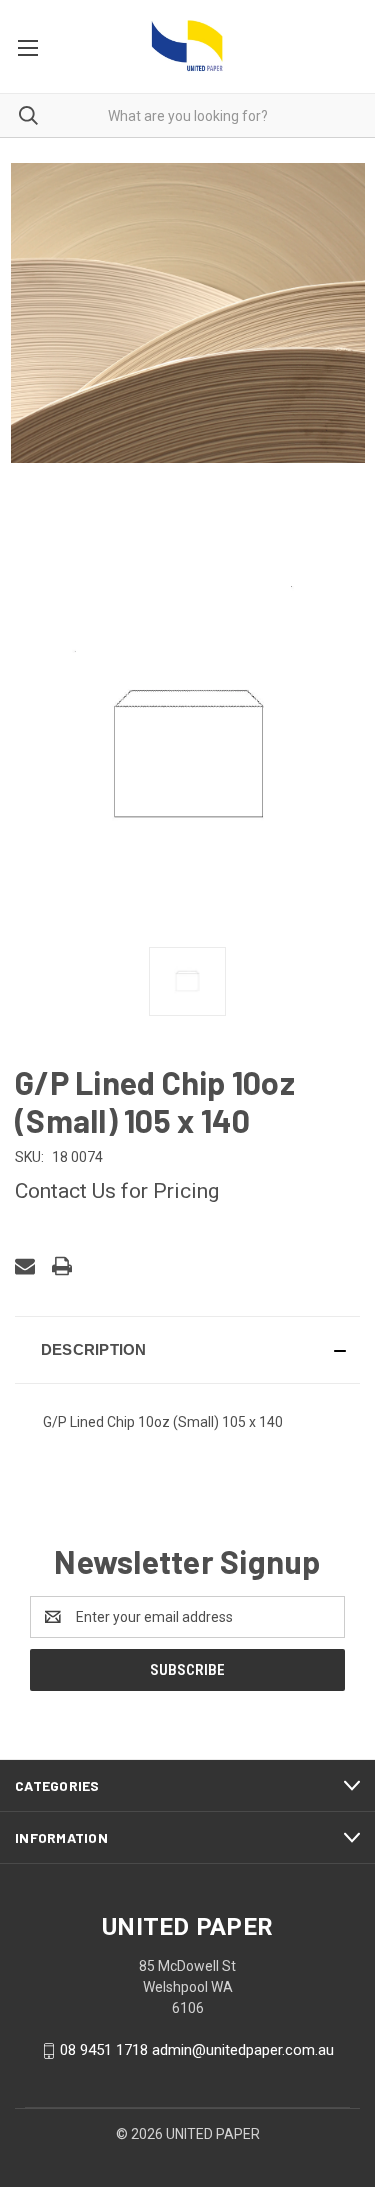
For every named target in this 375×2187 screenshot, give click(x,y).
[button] (187, 1350)
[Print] (62, 1266)
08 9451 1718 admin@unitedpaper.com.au (197, 2050)
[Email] (25, 1266)
